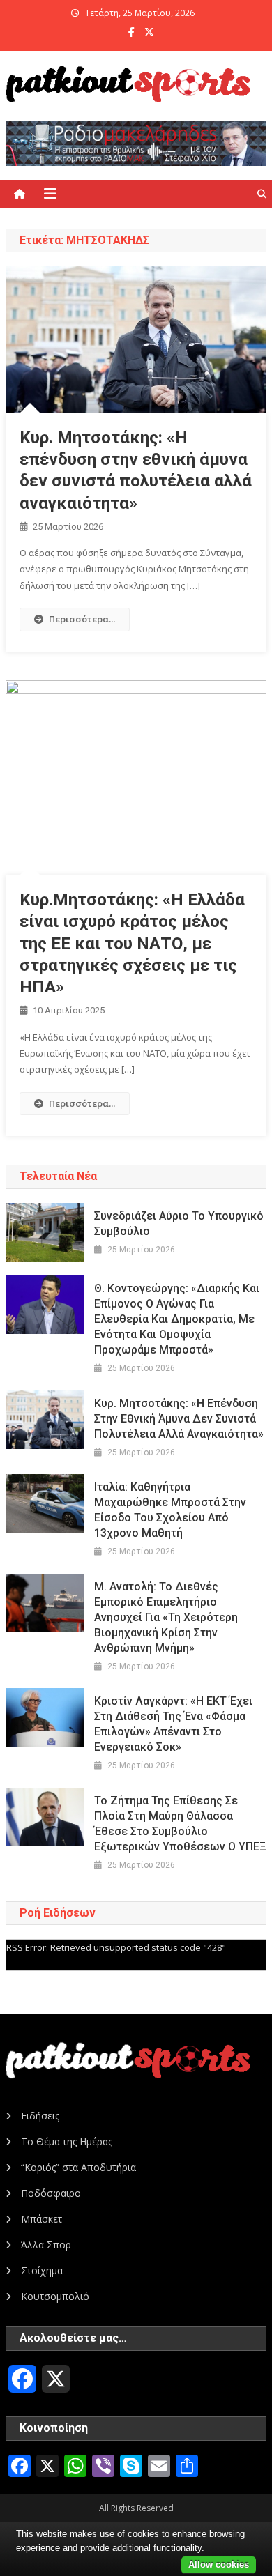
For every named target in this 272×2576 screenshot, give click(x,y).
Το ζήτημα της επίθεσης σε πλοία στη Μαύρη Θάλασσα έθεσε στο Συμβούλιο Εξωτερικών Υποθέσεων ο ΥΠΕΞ (180, 1824)
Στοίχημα (42, 2270)
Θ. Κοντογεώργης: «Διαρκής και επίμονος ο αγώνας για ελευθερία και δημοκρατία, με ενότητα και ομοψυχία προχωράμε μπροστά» (177, 1319)
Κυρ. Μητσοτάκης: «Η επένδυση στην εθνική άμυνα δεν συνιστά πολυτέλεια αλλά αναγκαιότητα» (179, 1419)
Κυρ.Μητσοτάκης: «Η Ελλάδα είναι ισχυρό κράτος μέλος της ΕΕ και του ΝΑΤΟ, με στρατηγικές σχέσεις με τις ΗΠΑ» (132, 943)
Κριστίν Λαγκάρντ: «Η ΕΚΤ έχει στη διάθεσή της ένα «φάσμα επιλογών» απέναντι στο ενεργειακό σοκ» (173, 1724)
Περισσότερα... (82, 619)
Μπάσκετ (41, 2219)
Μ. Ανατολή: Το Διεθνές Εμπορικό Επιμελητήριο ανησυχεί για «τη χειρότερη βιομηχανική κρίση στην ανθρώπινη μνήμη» (166, 1617)
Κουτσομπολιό (55, 2296)
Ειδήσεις (40, 2116)
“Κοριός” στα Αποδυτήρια (78, 2167)
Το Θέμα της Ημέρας (67, 2141)
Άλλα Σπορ (46, 2245)
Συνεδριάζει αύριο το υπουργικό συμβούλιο (179, 1224)
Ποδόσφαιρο (51, 2193)
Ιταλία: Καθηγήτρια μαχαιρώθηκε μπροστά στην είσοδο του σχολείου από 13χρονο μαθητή (170, 1510)
